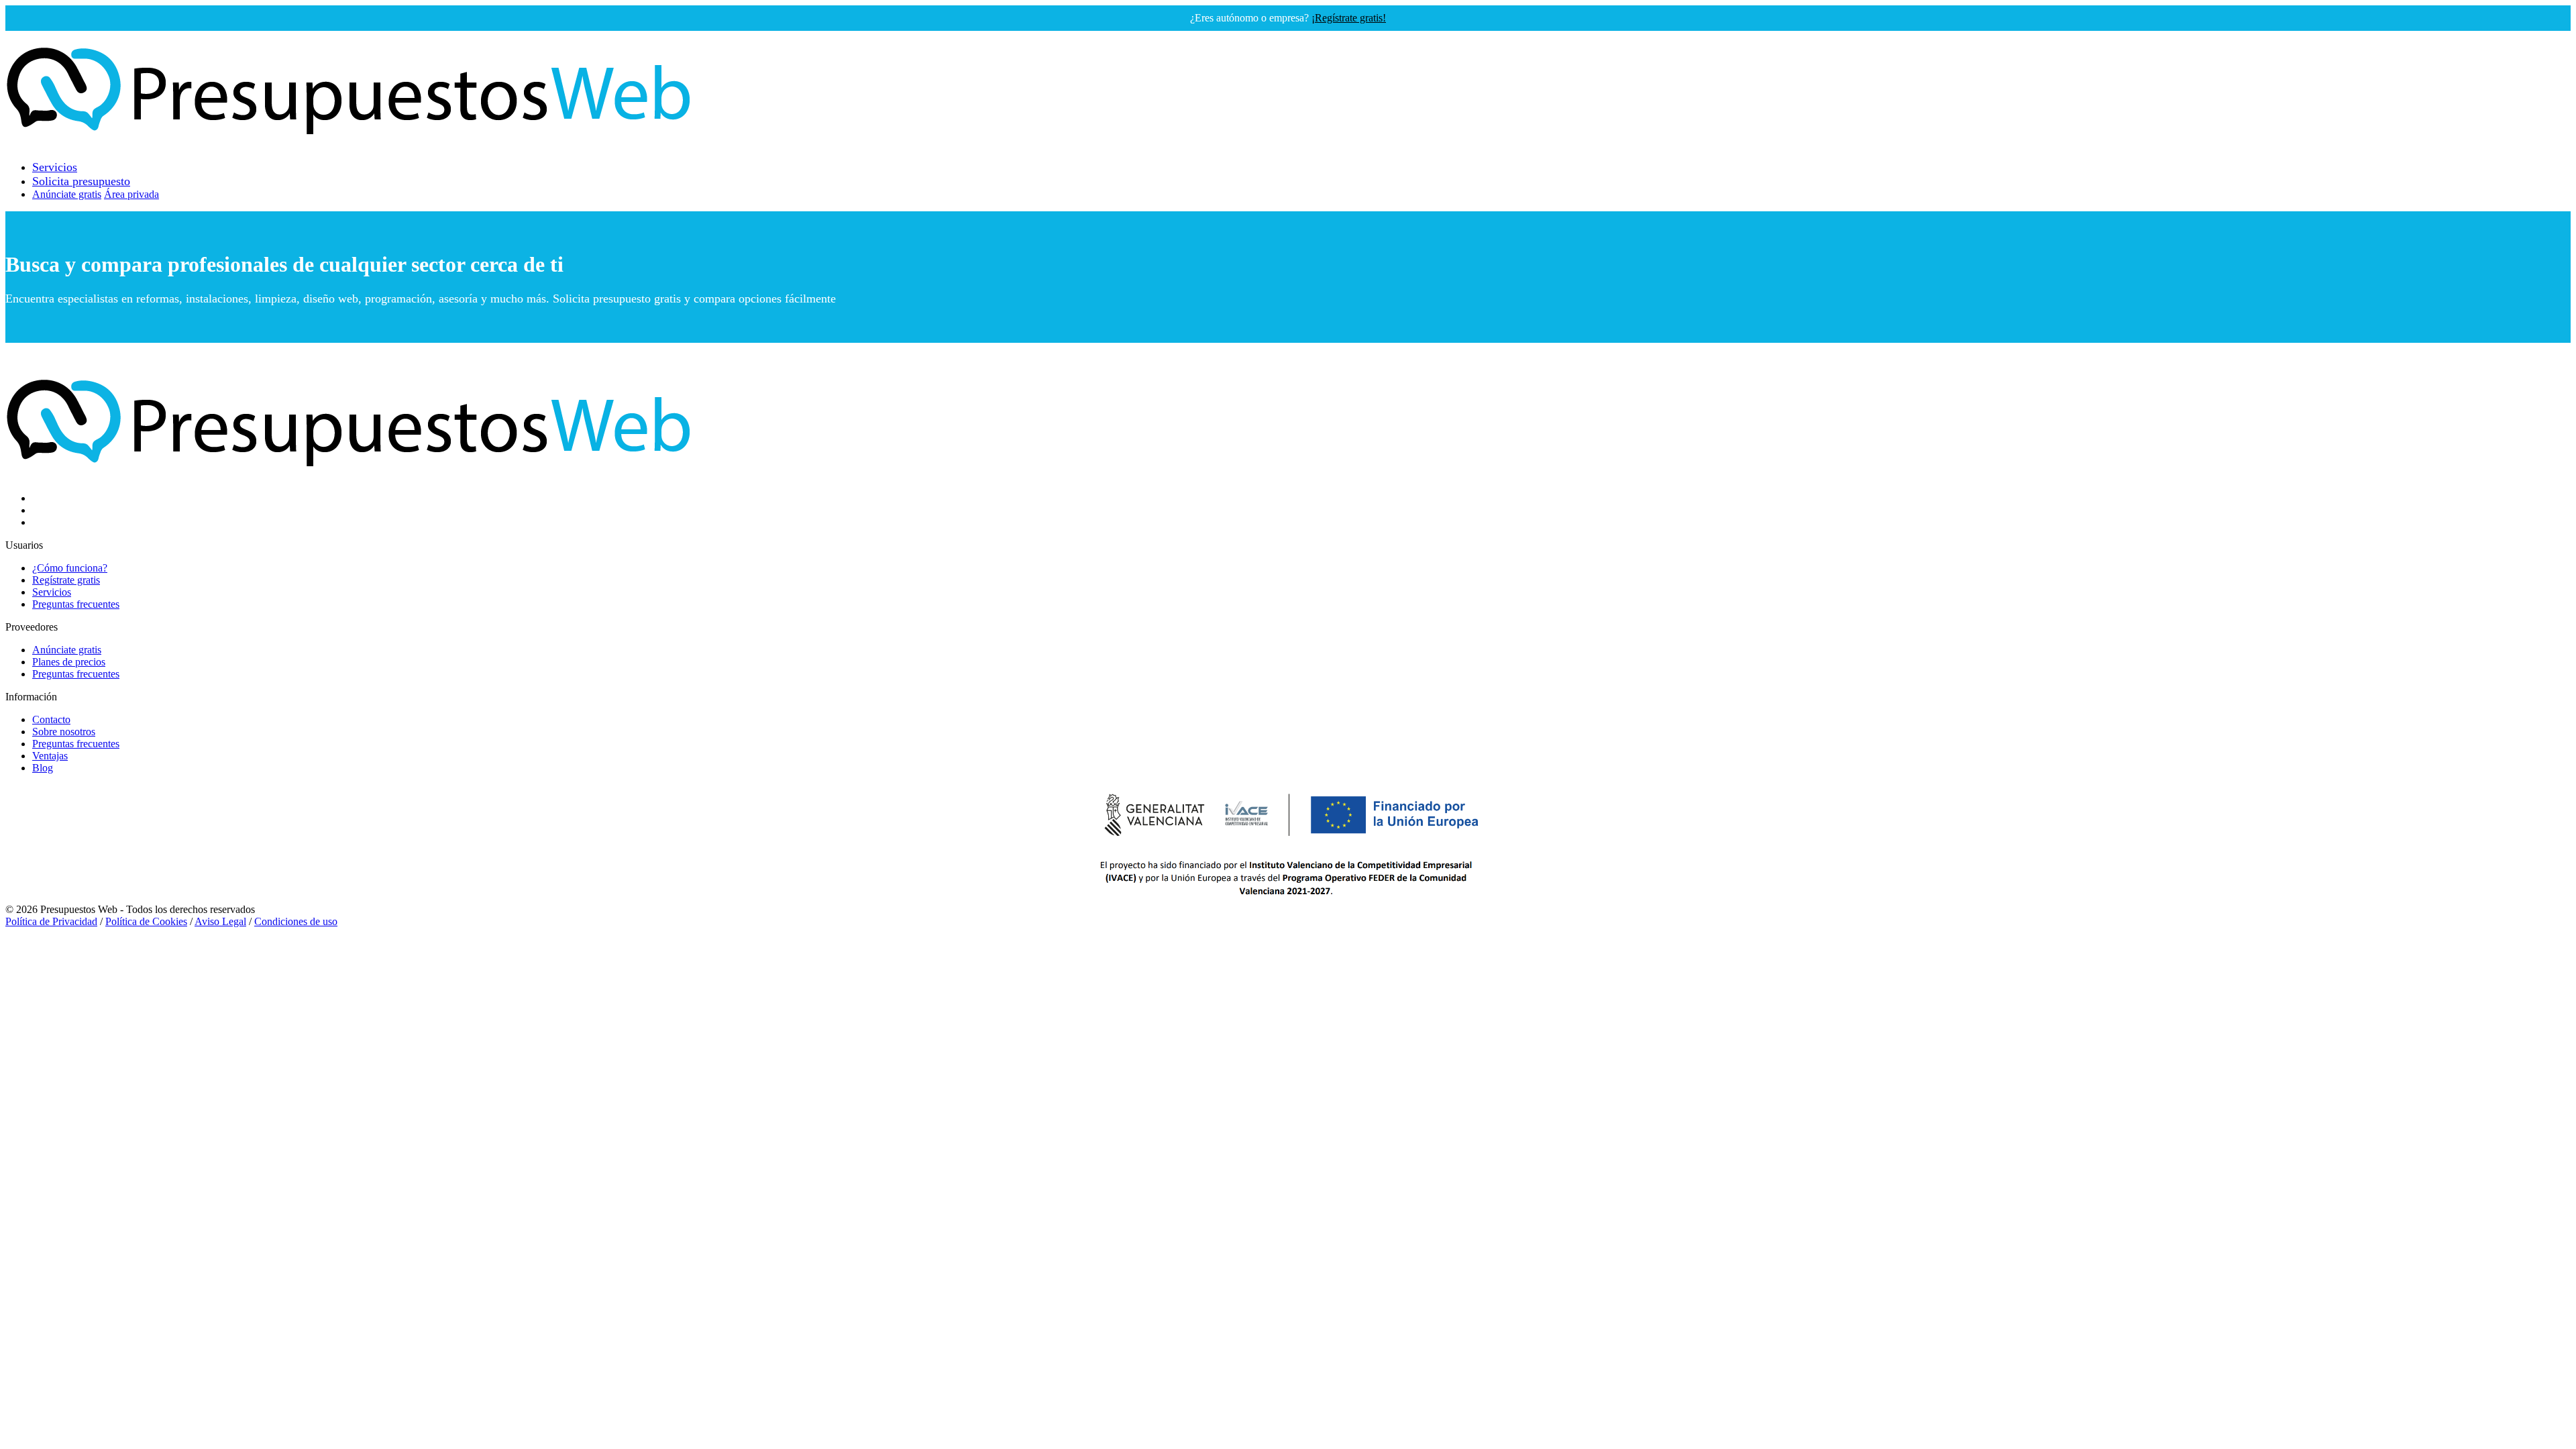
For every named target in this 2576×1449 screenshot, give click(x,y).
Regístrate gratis (66, 580)
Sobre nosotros (64, 732)
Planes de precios (69, 662)
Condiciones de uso (296, 921)
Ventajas (50, 756)
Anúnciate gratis (67, 194)
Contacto (51, 719)
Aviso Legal (220, 921)
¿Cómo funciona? (70, 568)
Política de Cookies (146, 921)
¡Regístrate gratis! (1349, 18)
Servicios (52, 592)
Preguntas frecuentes (76, 604)
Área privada (131, 194)
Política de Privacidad (51, 921)
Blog (43, 768)
